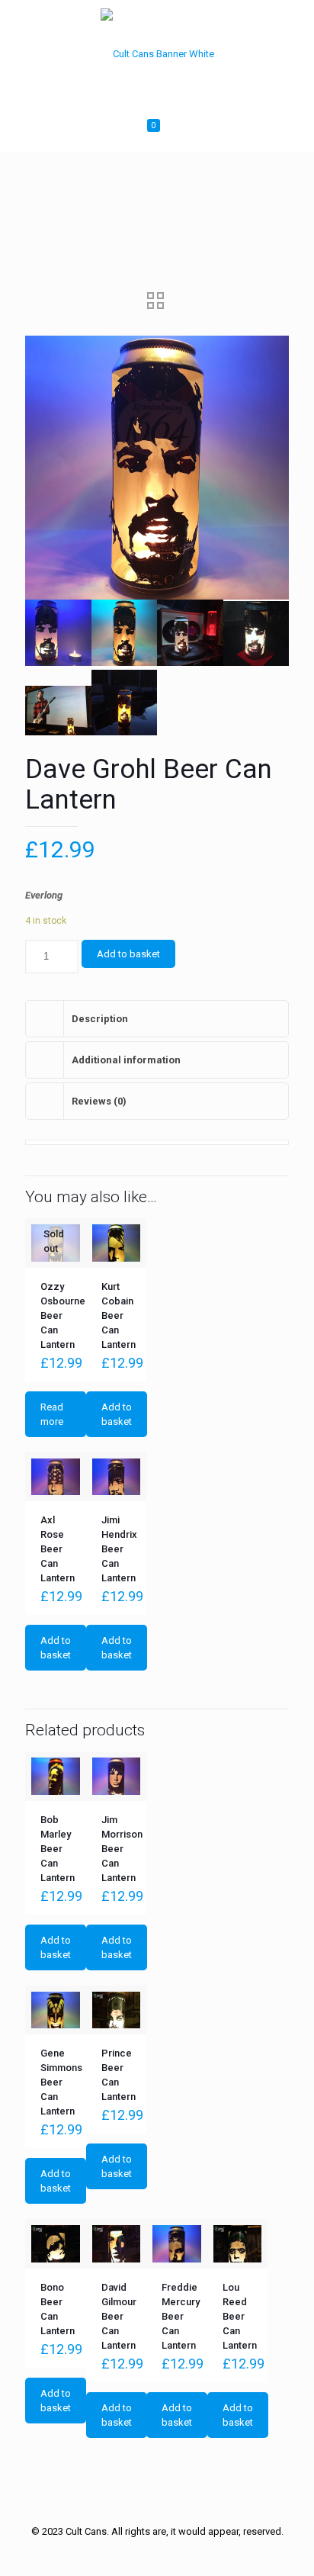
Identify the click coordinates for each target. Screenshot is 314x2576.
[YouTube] (167, 2553)
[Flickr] (188, 2553)
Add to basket (128, 954)
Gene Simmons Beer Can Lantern (61, 2082)
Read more (52, 1414)
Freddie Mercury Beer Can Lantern (181, 2316)
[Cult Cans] (157, 53)
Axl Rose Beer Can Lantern (58, 1549)
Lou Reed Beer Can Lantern (240, 2316)
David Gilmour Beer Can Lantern (119, 2316)
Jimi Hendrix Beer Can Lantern (119, 1549)
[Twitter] (147, 2553)
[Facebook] (126, 2553)
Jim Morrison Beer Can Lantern (122, 1849)
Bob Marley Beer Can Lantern (58, 1849)
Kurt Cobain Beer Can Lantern (119, 1315)
